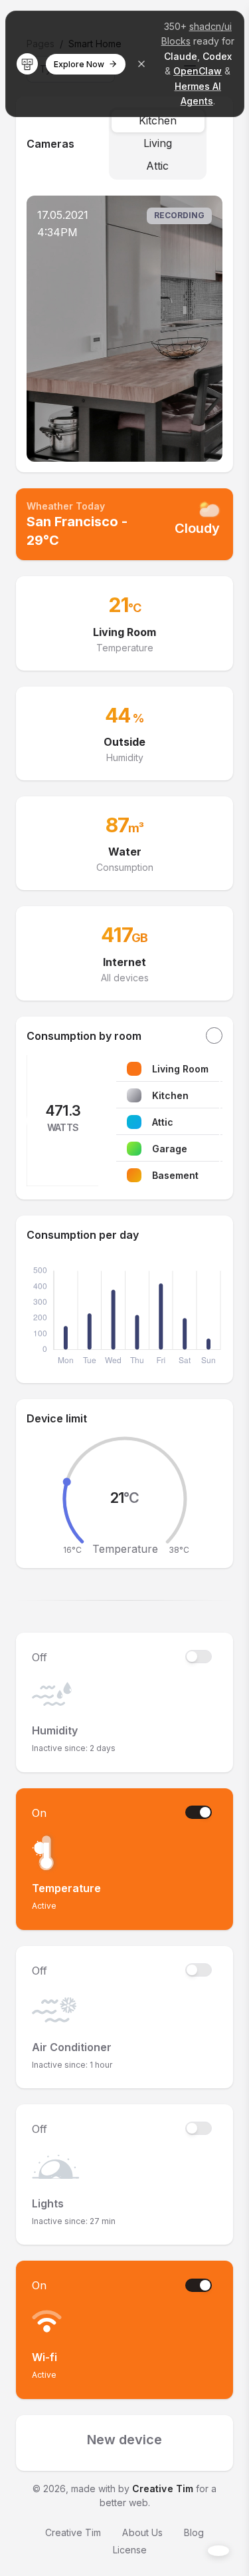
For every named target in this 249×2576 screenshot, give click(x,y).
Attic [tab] (157, 166)
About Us (142, 2532)
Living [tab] (158, 143)
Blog (194, 2532)
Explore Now (79, 64)
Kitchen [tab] (158, 120)
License (130, 2550)
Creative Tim (162, 2489)
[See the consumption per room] (214, 1036)
